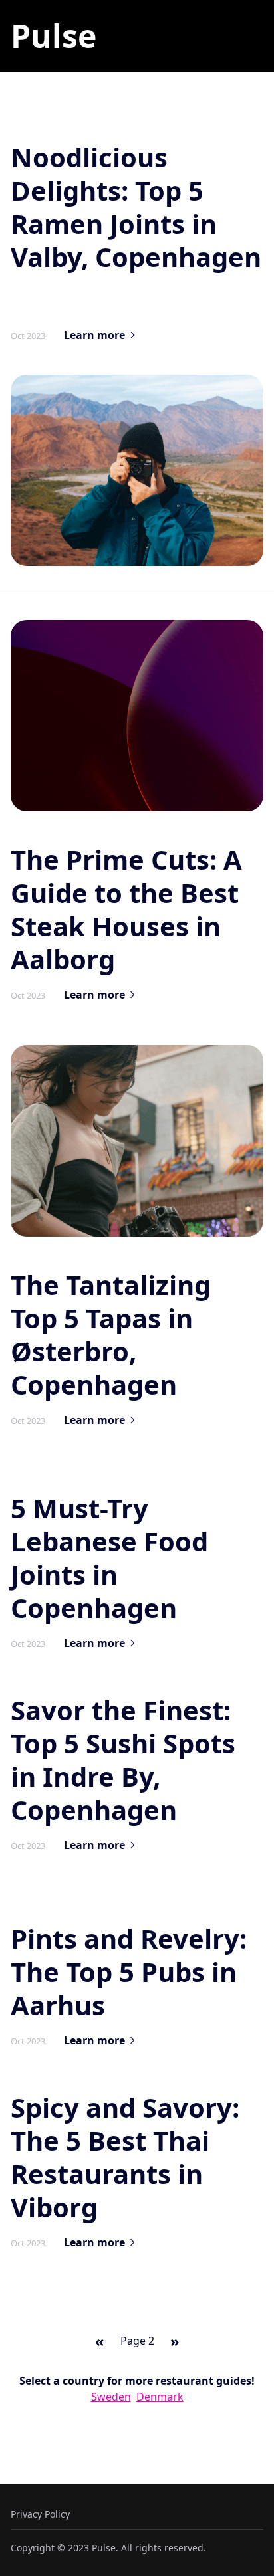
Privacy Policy (40, 2514)
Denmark (160, 2397)
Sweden (111, 2397)
